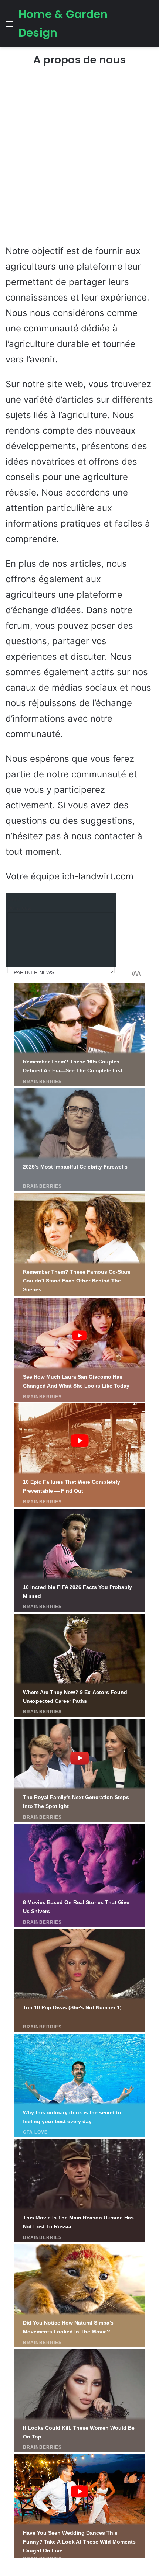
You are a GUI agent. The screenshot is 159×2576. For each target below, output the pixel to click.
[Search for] (150, 26)
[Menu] (9, 26)
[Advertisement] (79, 159)
